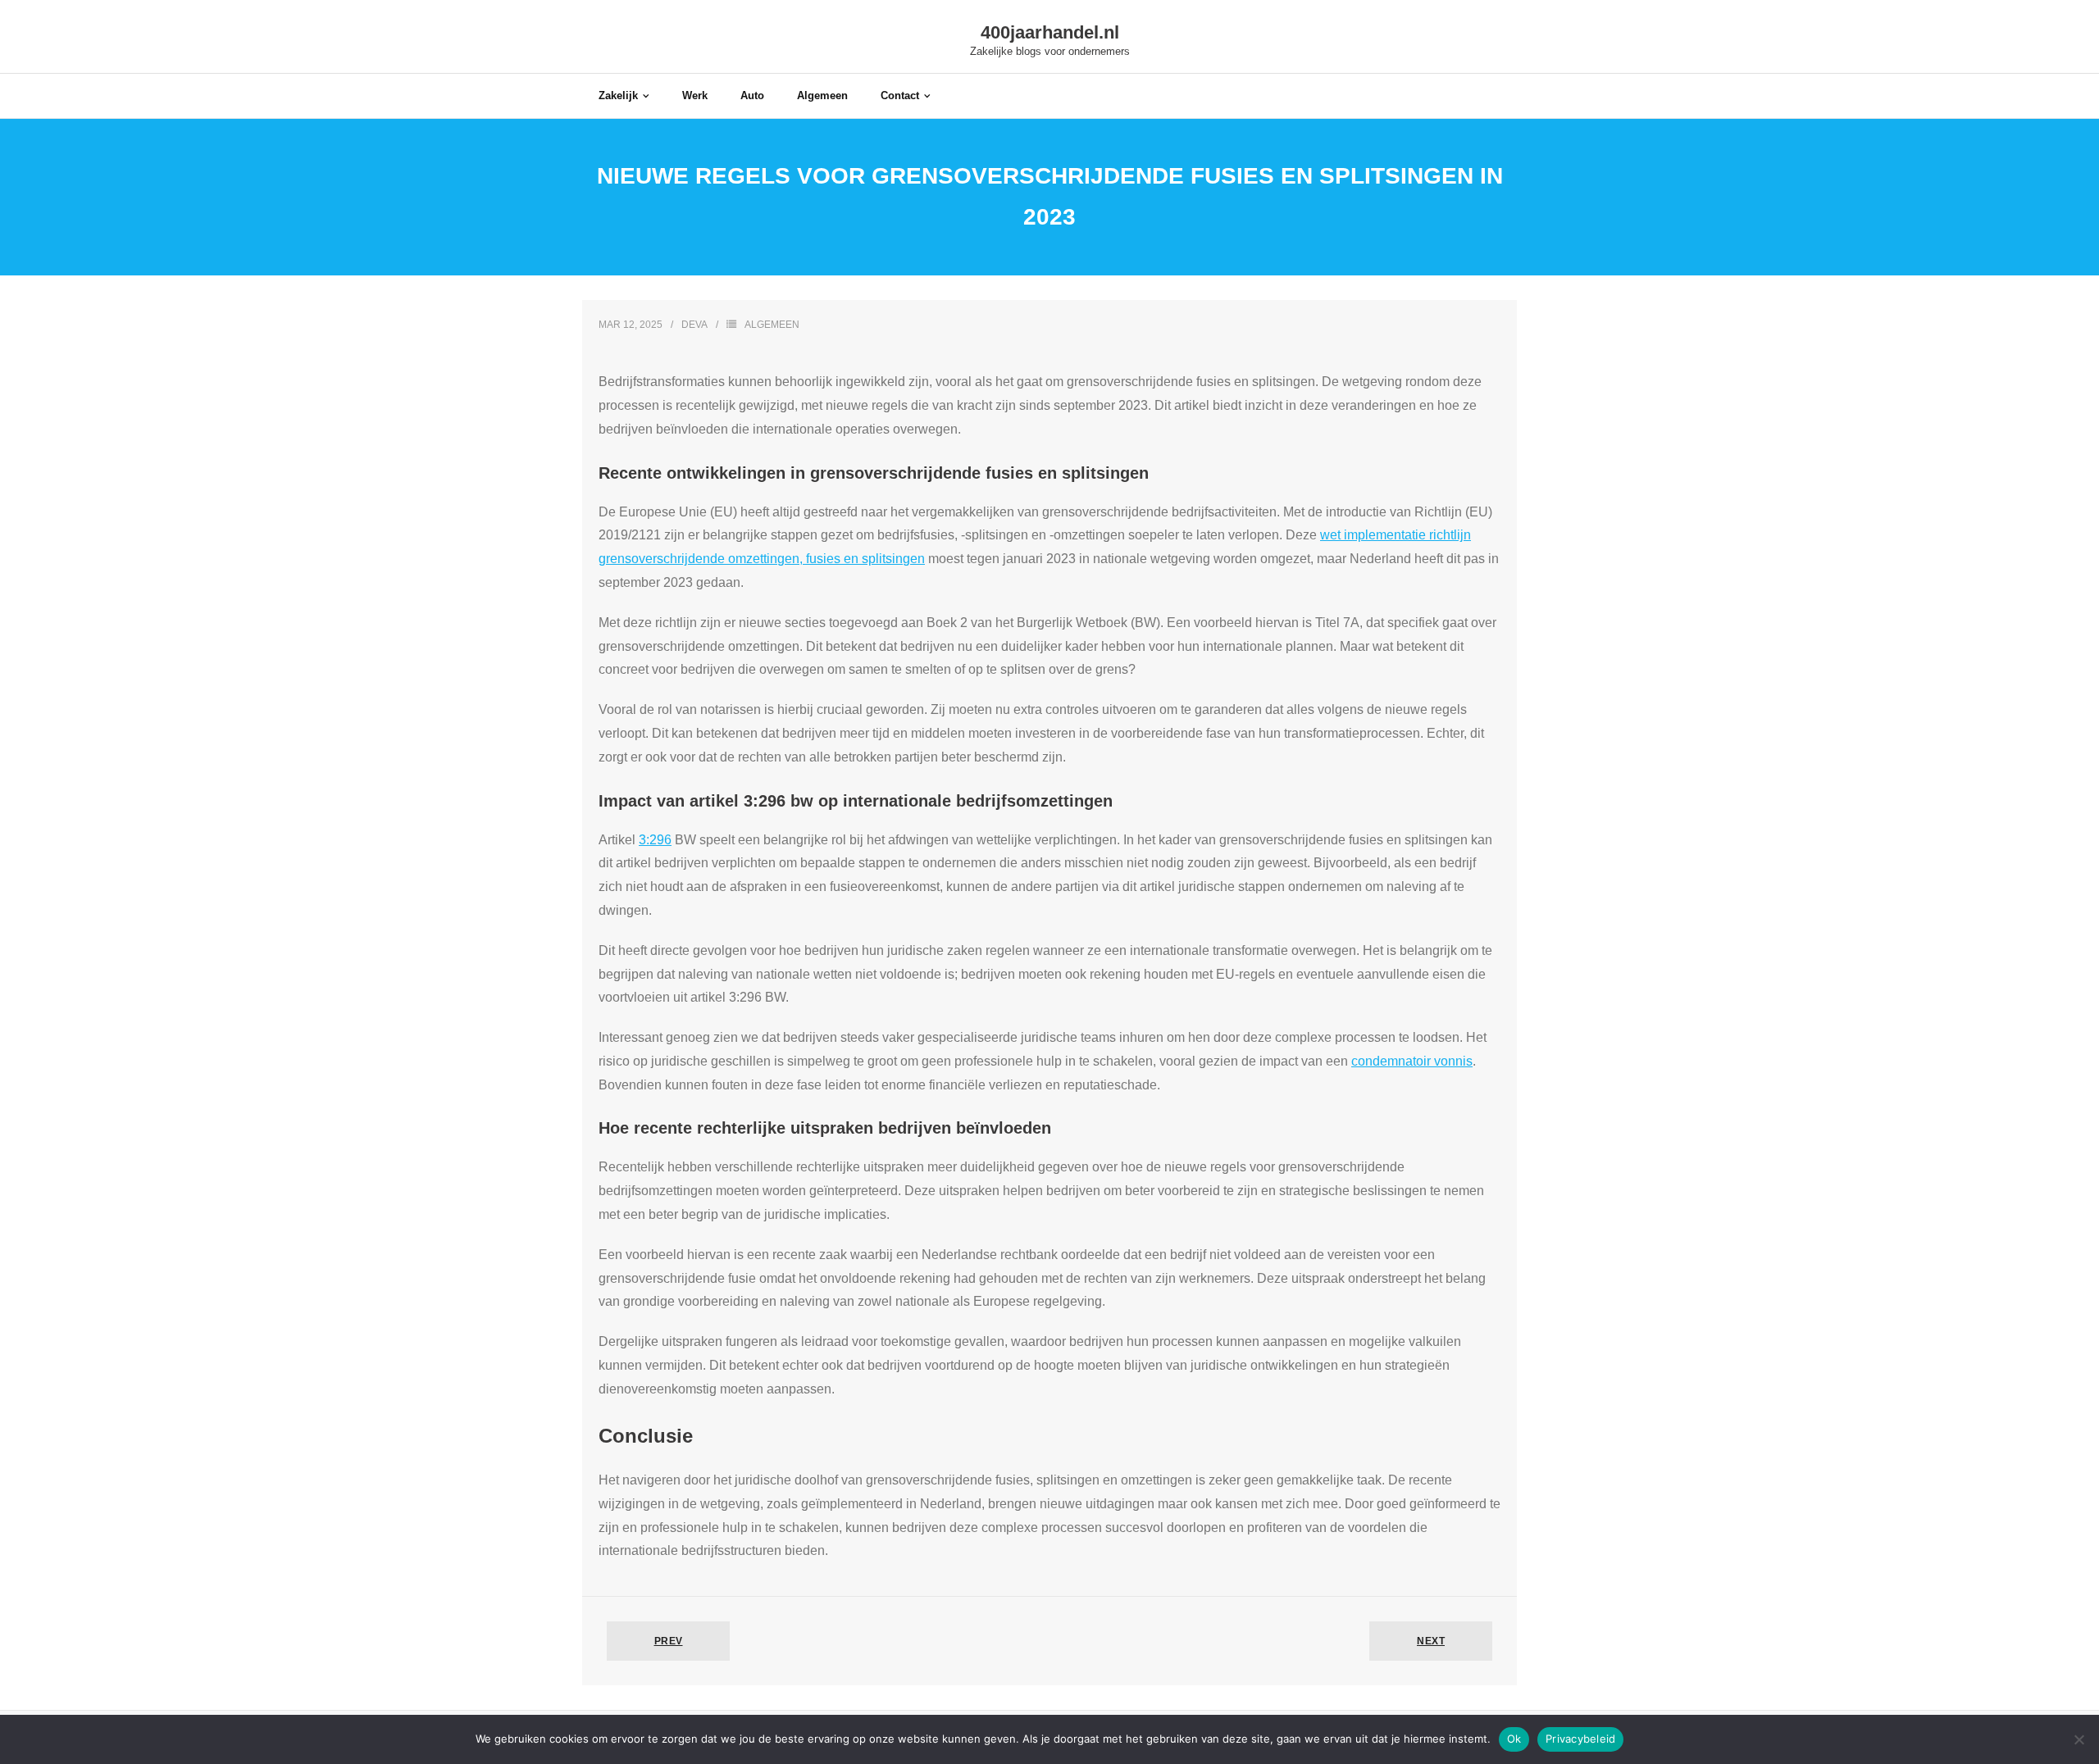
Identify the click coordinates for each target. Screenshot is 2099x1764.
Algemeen (772, 325)
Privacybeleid (1580, 1739)
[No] (2079, 1739)
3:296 (655, 840)
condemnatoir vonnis (1412, 1061)
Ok (1514, 1739)
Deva (694, 325)
